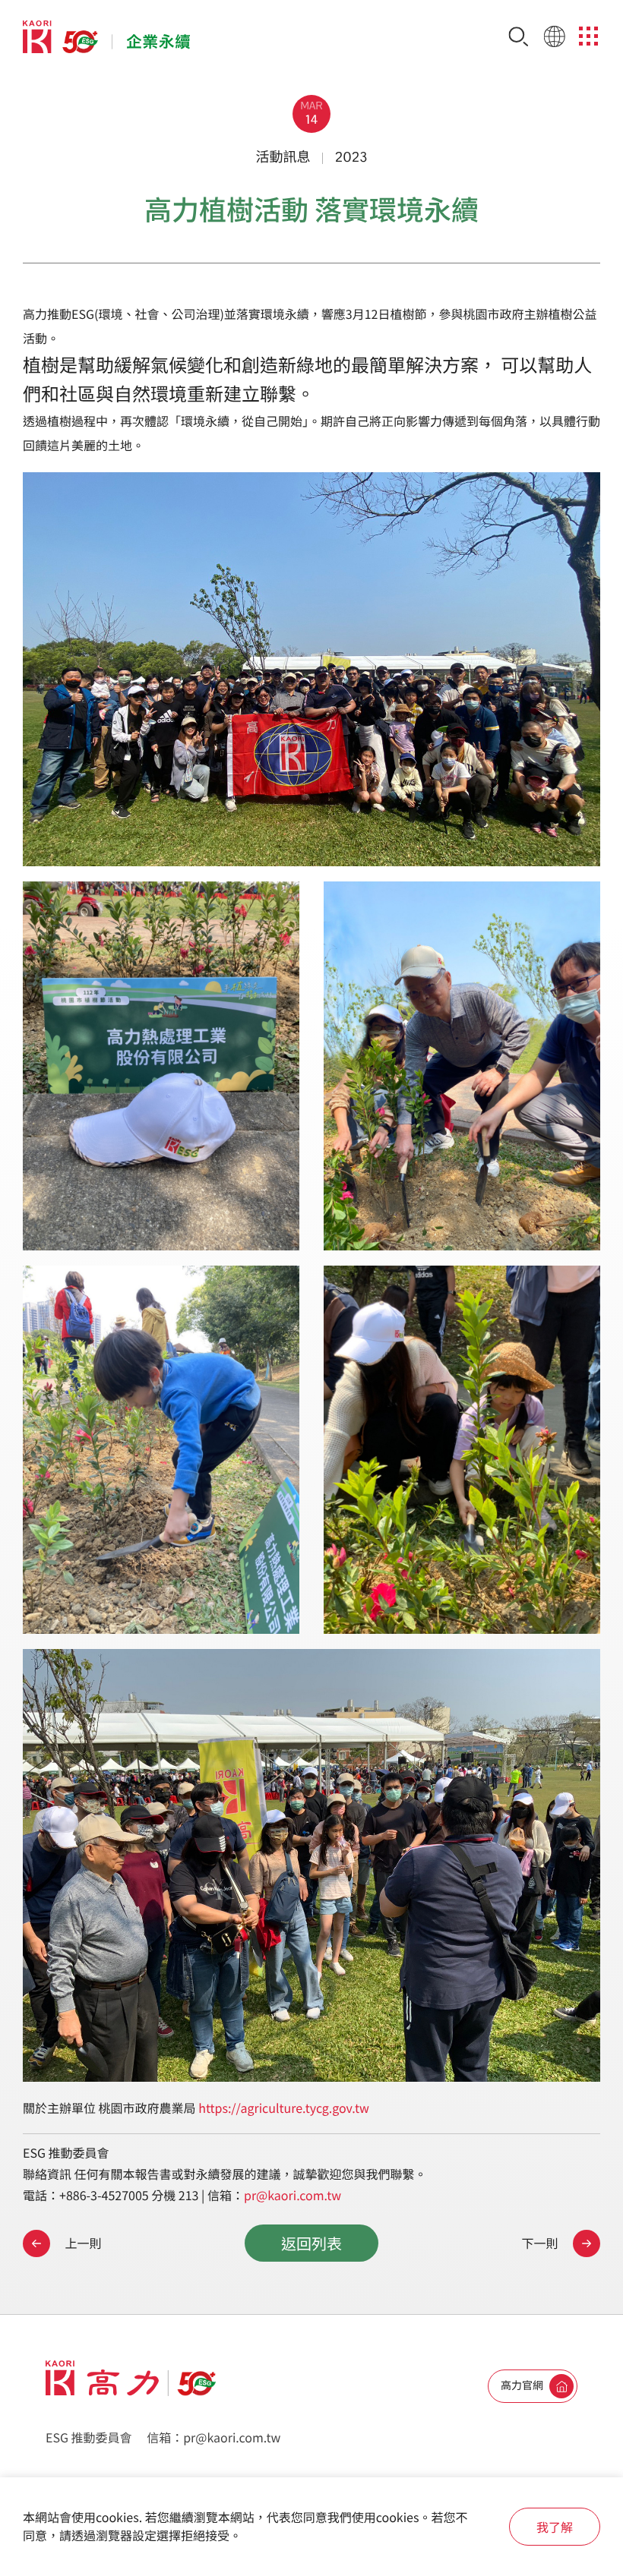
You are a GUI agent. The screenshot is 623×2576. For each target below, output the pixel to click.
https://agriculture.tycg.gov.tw (284, 2108)
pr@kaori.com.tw (293, 2195)
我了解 (555, 2527)
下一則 (541, 2243)
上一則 (82, 2243)
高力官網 (522, 2385)
